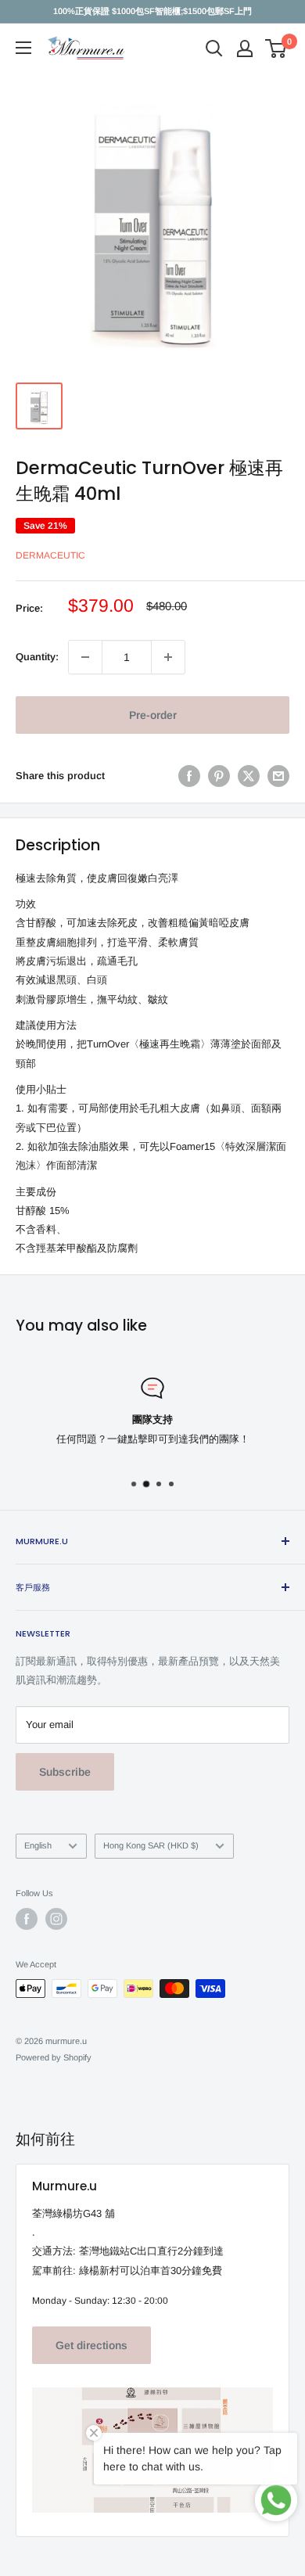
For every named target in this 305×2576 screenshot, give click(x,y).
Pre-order (153, 715)
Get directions (91, 2345)
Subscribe (65, 1772)
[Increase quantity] (168, 657)
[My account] (245, 49)
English (38, 1845)
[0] (276, 49)
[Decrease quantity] (85, 657)
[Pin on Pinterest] (219, 776)
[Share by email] (278, 776)
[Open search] (214, 49)
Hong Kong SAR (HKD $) (151, 1845)
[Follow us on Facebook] (27, 1919)
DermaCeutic (50, 555)
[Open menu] (23, 48)
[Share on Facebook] (189, 776)
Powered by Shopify (54, 2057)
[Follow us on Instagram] (56, 1919)
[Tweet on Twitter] (249, 776)
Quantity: (37, 657)
